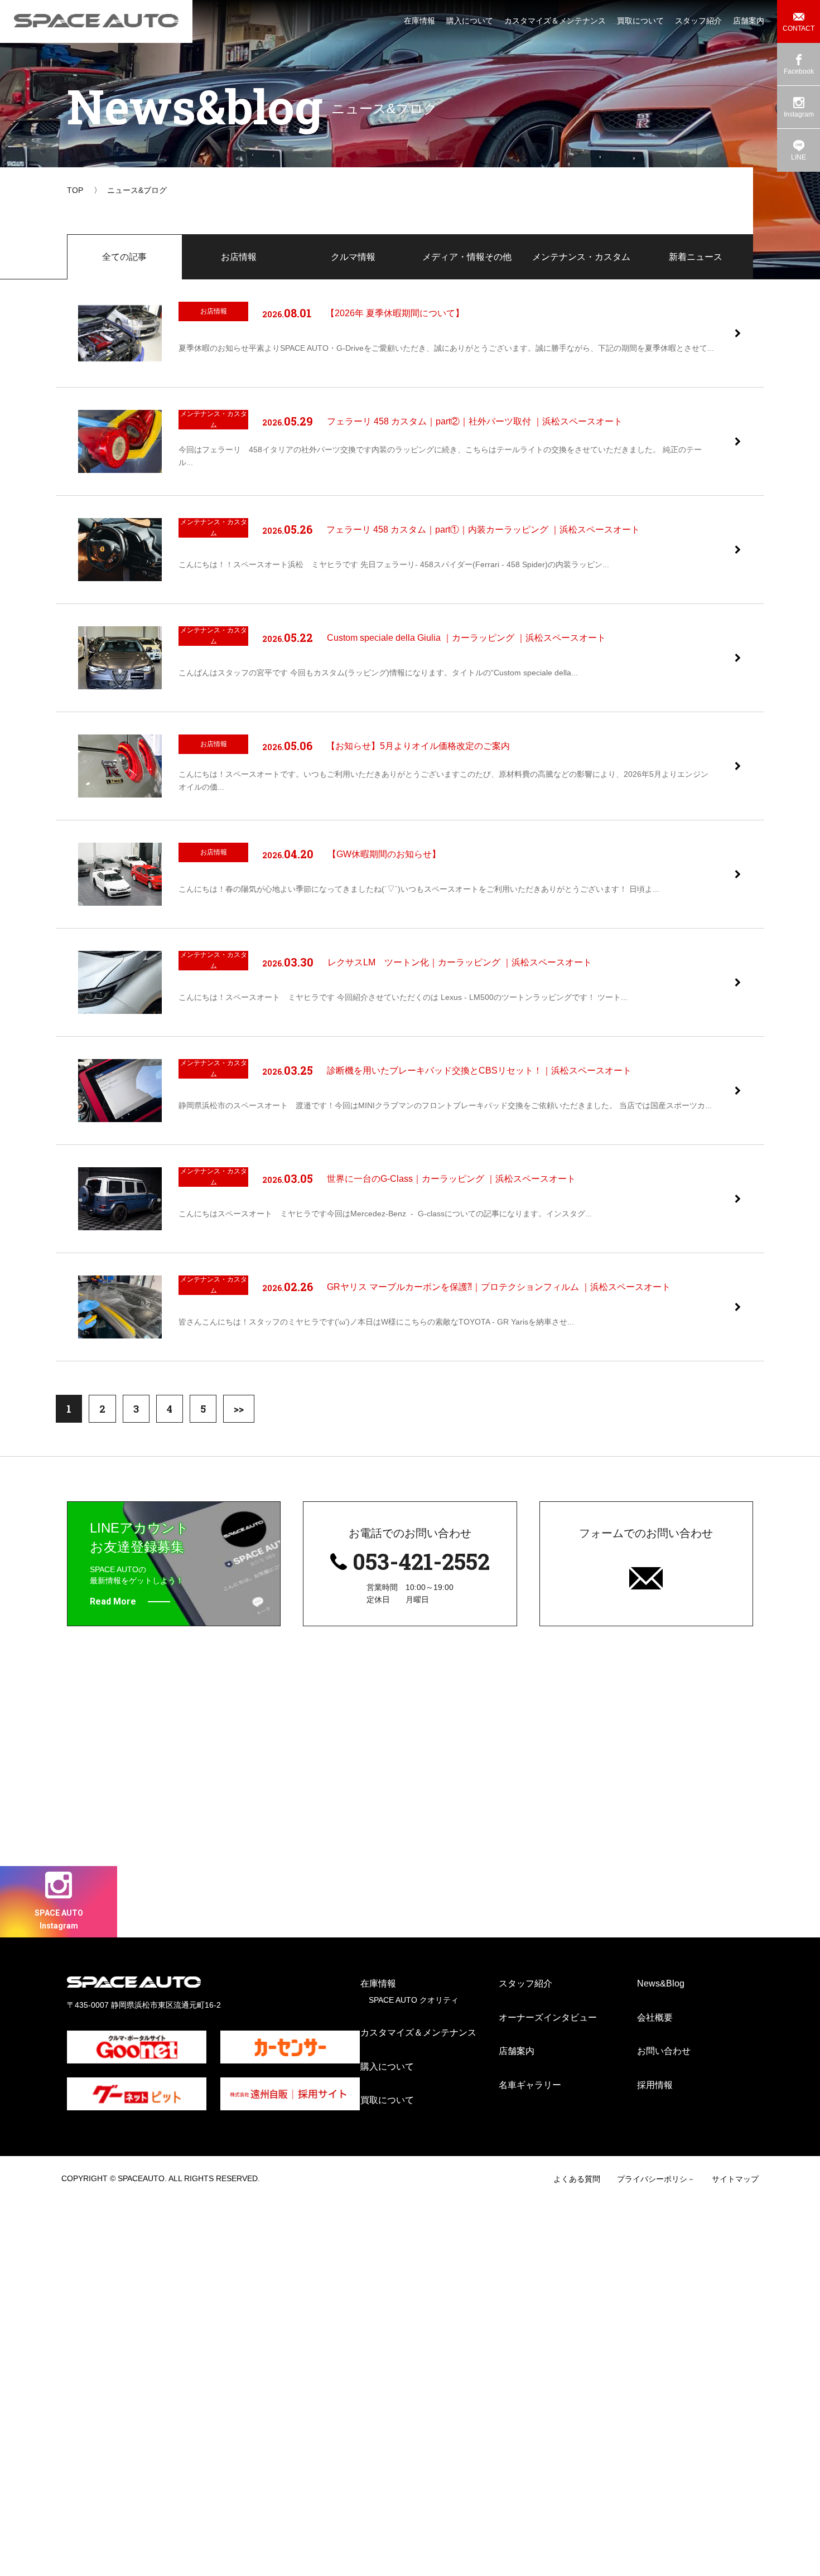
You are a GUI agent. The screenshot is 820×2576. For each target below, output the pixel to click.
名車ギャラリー (530, 2085)
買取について (387, 2100)
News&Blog (661, 1983)
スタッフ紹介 (525, 1983)
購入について (387, 2067)
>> (239, 1409)
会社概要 (655, 2017)
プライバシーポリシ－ (656, 2179)
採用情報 (655, 2085)
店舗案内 (517, 2051)
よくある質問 (577, 2179)
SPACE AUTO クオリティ (414, 2000)
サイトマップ (735, 2179)
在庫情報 (378, 1983)
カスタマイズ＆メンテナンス (418, 2033)
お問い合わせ (664, 2051)
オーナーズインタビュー (548, 2017)
